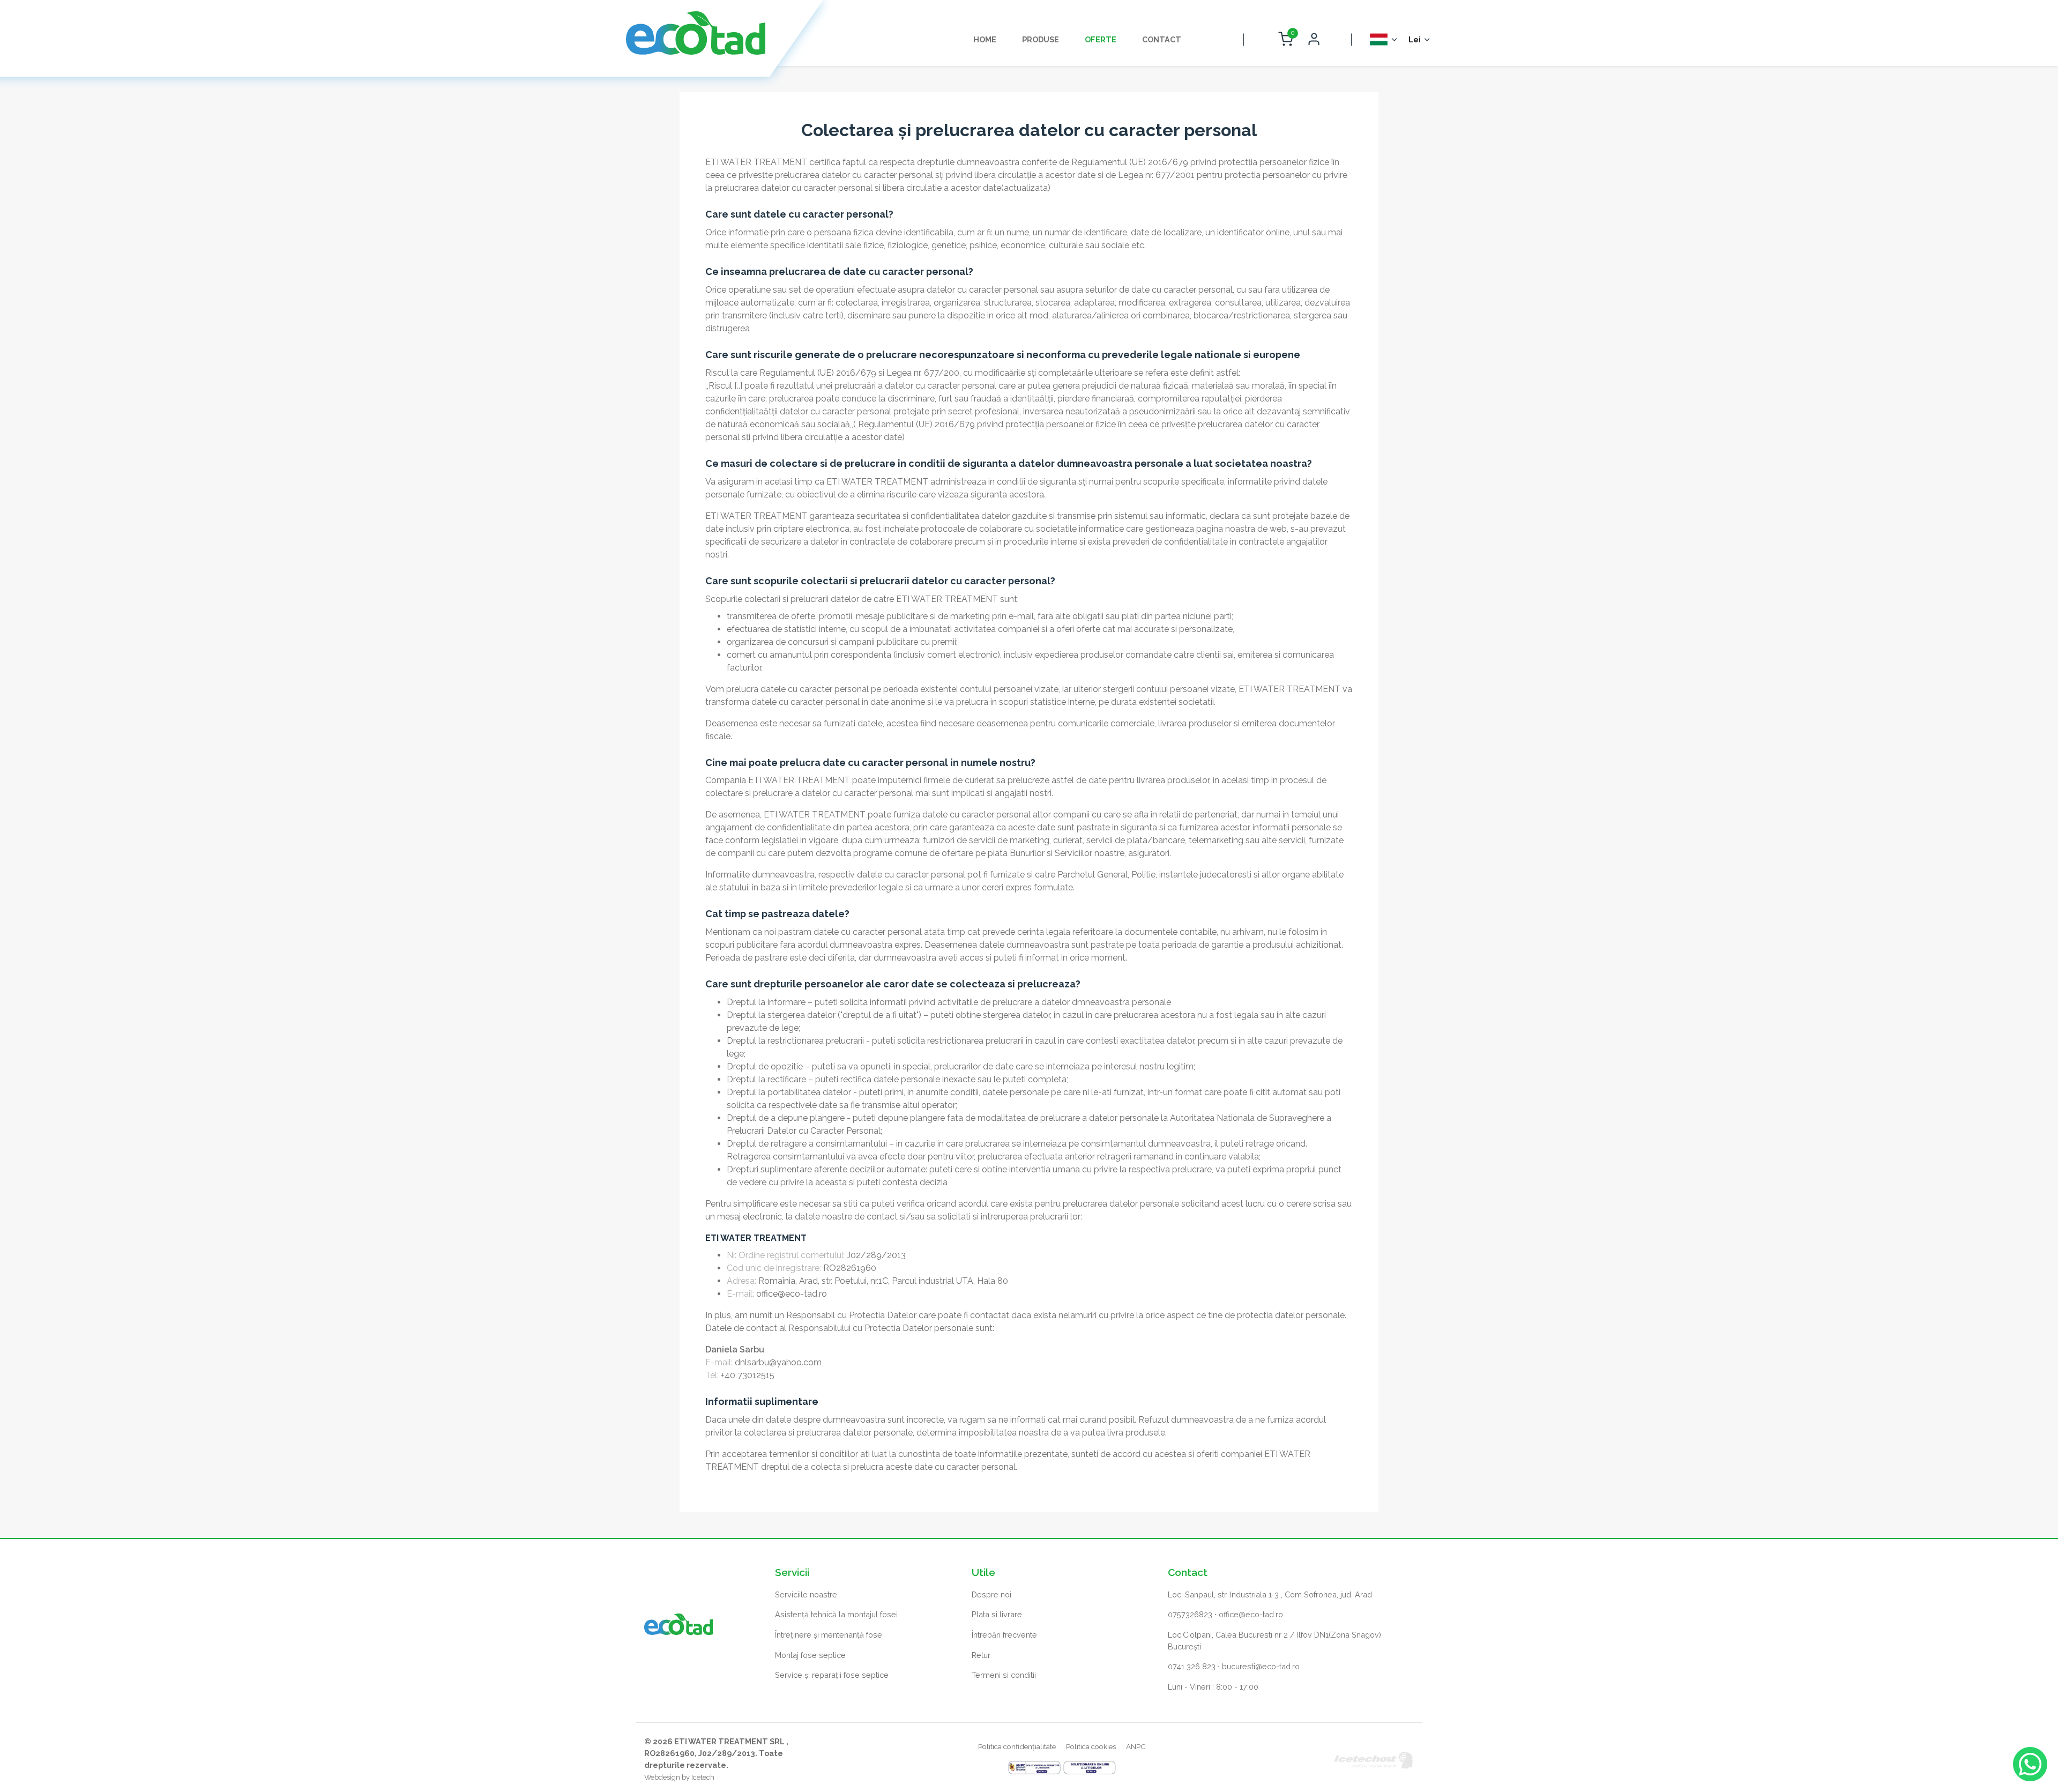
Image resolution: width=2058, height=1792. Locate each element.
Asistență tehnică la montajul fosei (836, 1614)
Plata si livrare (997, 1614)
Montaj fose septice (810, 1655)
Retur (981, 1655)
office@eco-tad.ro (792, 1294)
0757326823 (1190, 1614)
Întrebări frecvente (1004, 1635)
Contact (1162, 39)
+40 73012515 (748, 1375)
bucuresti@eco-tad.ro (1261, 1666)
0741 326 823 (1192, 1666)
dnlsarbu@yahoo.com (778, 1362)
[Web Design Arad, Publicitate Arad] (1374, 1759)
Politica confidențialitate (1017, 1746)
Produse (1041, 39)
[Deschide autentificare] (1314, 40)
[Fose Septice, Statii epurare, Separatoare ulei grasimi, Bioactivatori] (696, 33)
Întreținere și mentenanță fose (829, 1635)
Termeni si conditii (1004, 1675)
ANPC (1136, 1746)
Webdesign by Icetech (679, 1777)
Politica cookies (1091, 1746)
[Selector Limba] (1384, 39)
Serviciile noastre (806, 1594)
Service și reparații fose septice (832, 1675)
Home (985, 39)
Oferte (1101, 39)
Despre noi (991, 1594)
